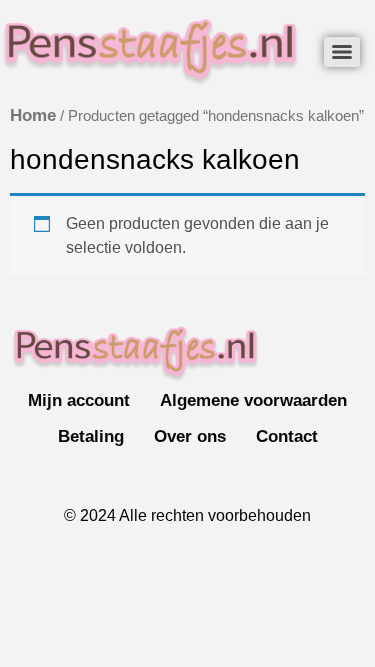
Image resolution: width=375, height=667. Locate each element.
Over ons (190, 436)
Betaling (91, 436)
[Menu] (342, 52)
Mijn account (79, 400)
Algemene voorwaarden (253, 400)
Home (33, 115)
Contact (287, 436)
